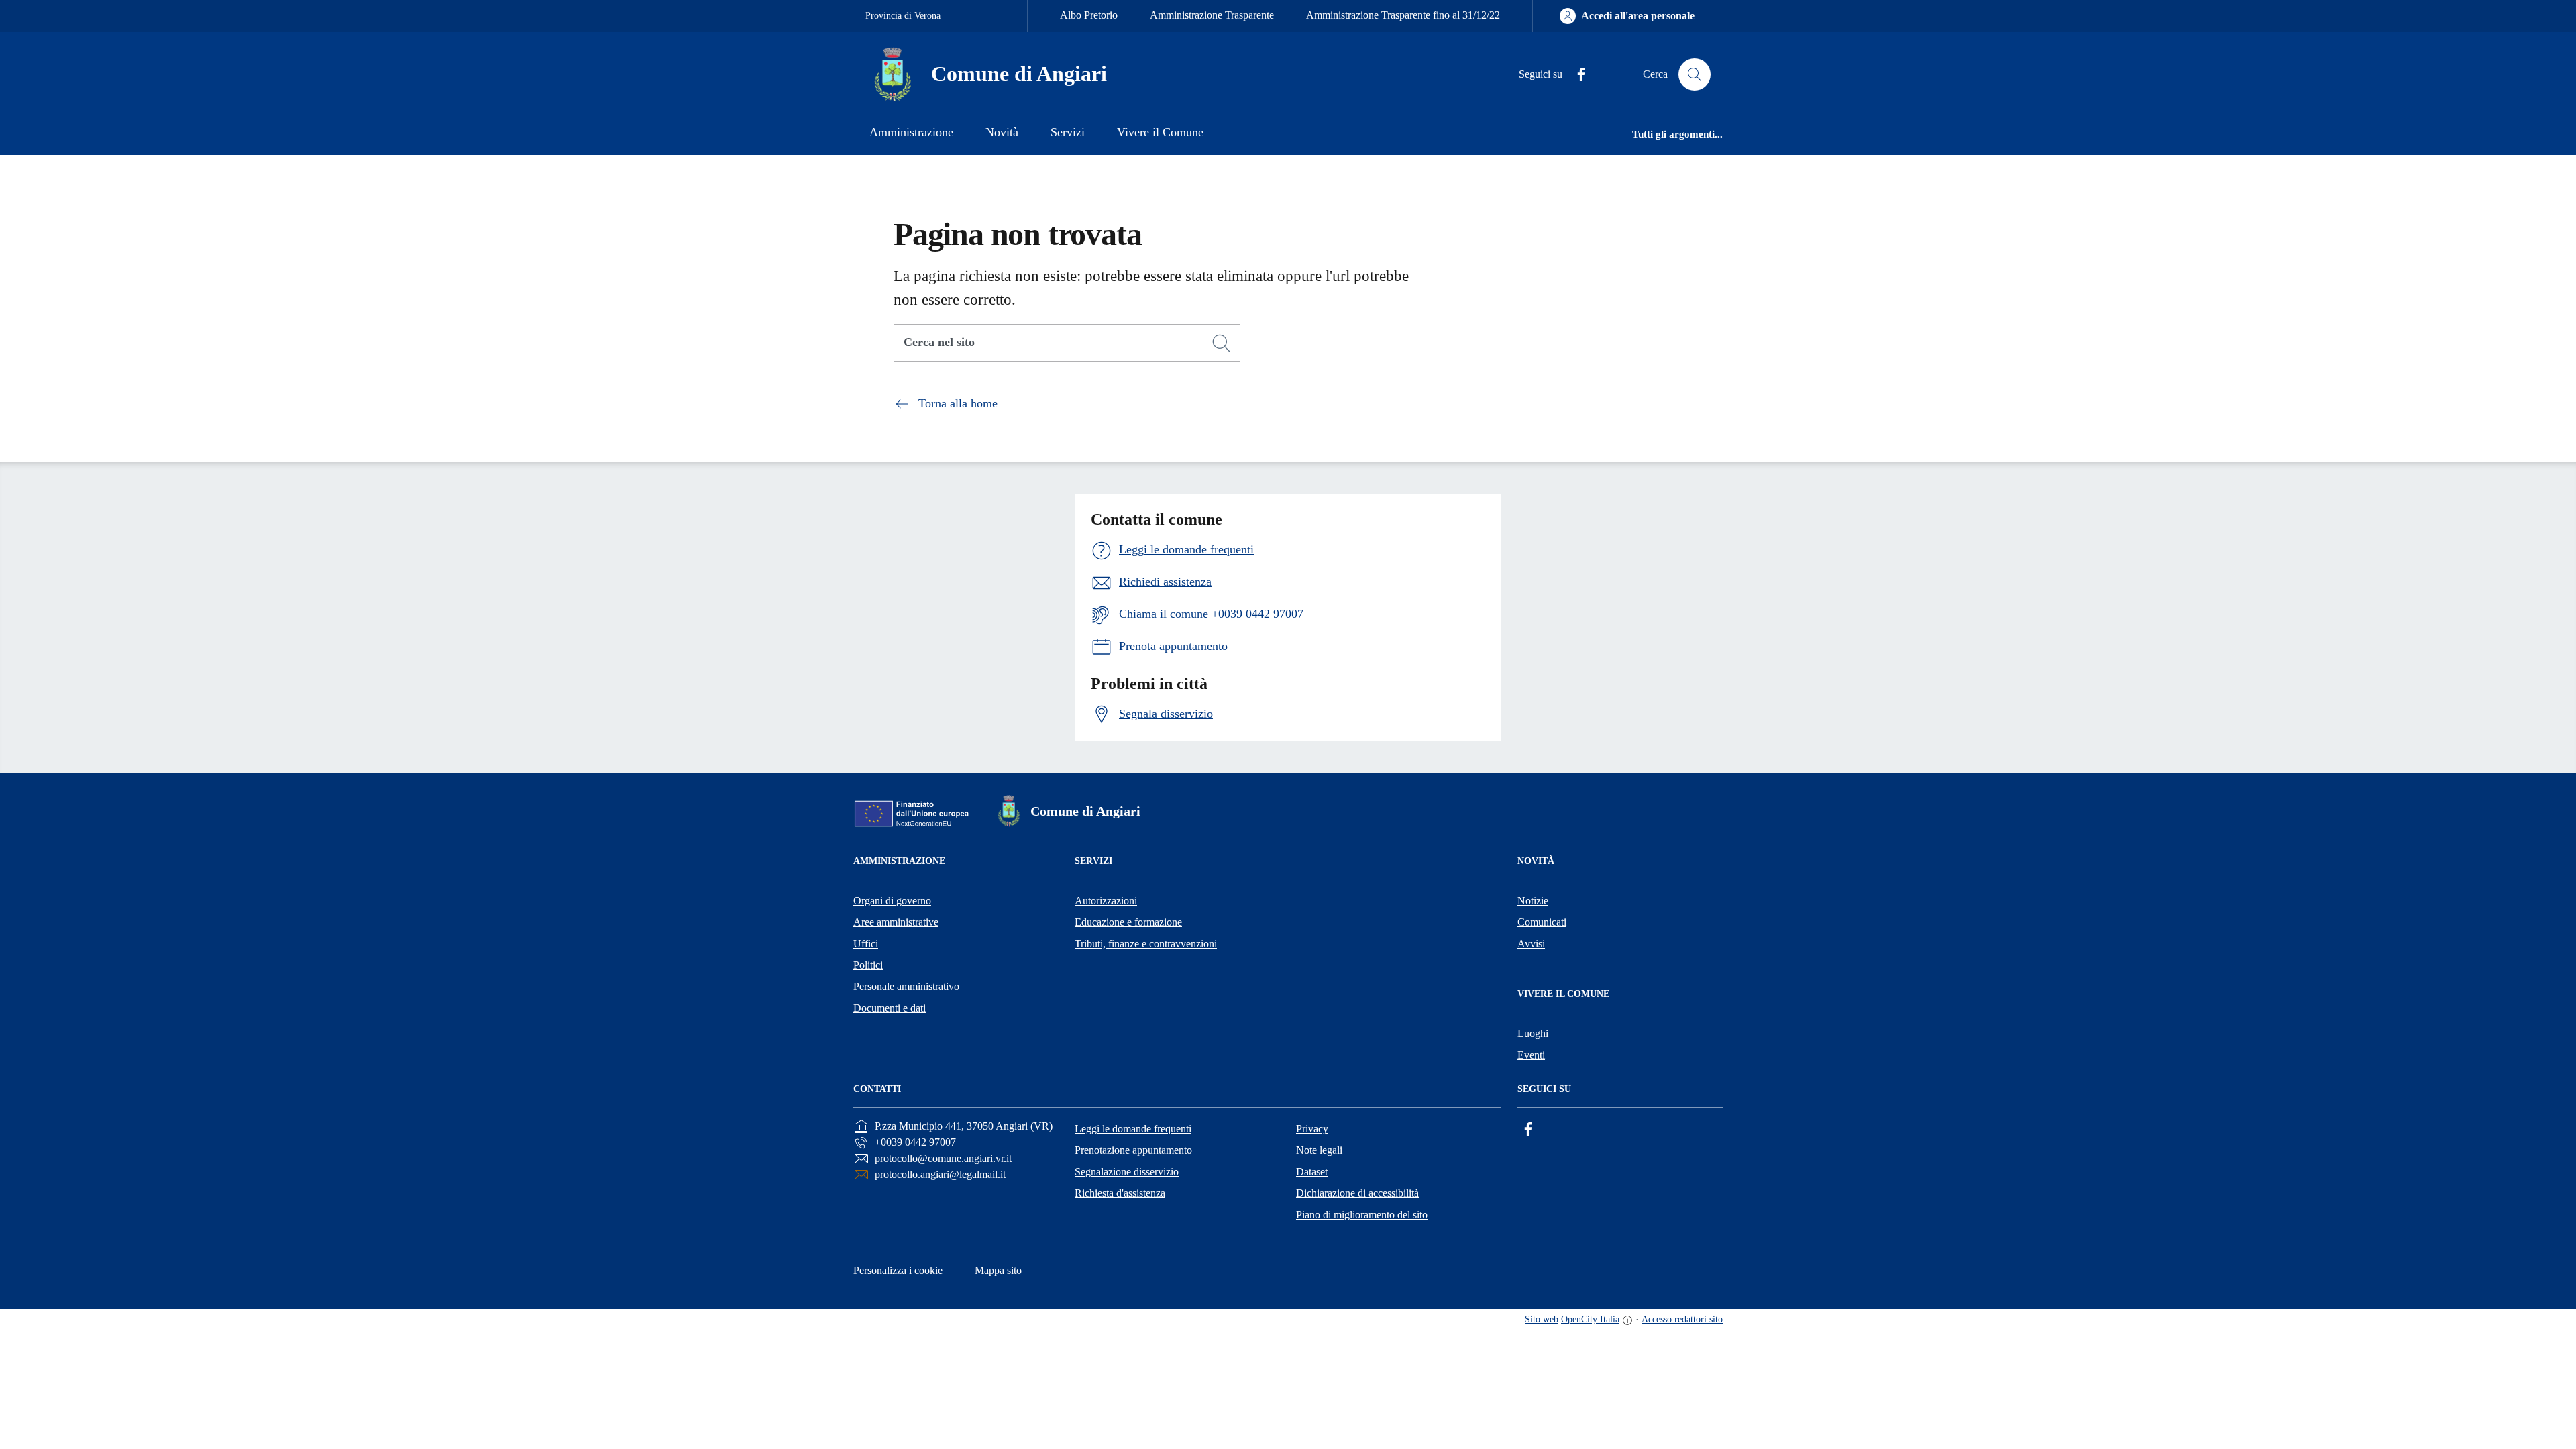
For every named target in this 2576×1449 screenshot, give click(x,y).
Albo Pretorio (1089, 15)
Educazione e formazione (1128, 922)
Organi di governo (892, 901)
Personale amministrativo (906, 986)
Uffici (866, 944)
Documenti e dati (890, 1008)
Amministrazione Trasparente (1212, 15)
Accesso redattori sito (1682, 1319)
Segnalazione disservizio (1127, 1172)
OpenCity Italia (1590, 1319)
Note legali (1319, 1150)
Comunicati (1542, 922)
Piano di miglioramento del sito (1362, 1215)
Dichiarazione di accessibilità (1357, 1193)
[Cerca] (1222, 343)
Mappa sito (998, 1270)
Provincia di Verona (903, 16)
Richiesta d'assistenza (1120, 1193)
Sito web (1542, 1319)
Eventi (1531, 1055)
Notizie (1533, 901)
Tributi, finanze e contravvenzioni (1146, 944)
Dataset (1312, 1172)
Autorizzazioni (1106, 901)
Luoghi (1533, 1033)
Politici (868, 965)
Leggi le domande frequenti (1133, 1129)
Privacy (1312, 1129)
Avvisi (1531, 944)
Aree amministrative (896, 922)
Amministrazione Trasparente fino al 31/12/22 (1403, 15)
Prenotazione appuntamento (1133, 1150)
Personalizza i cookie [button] (898, 1270)
